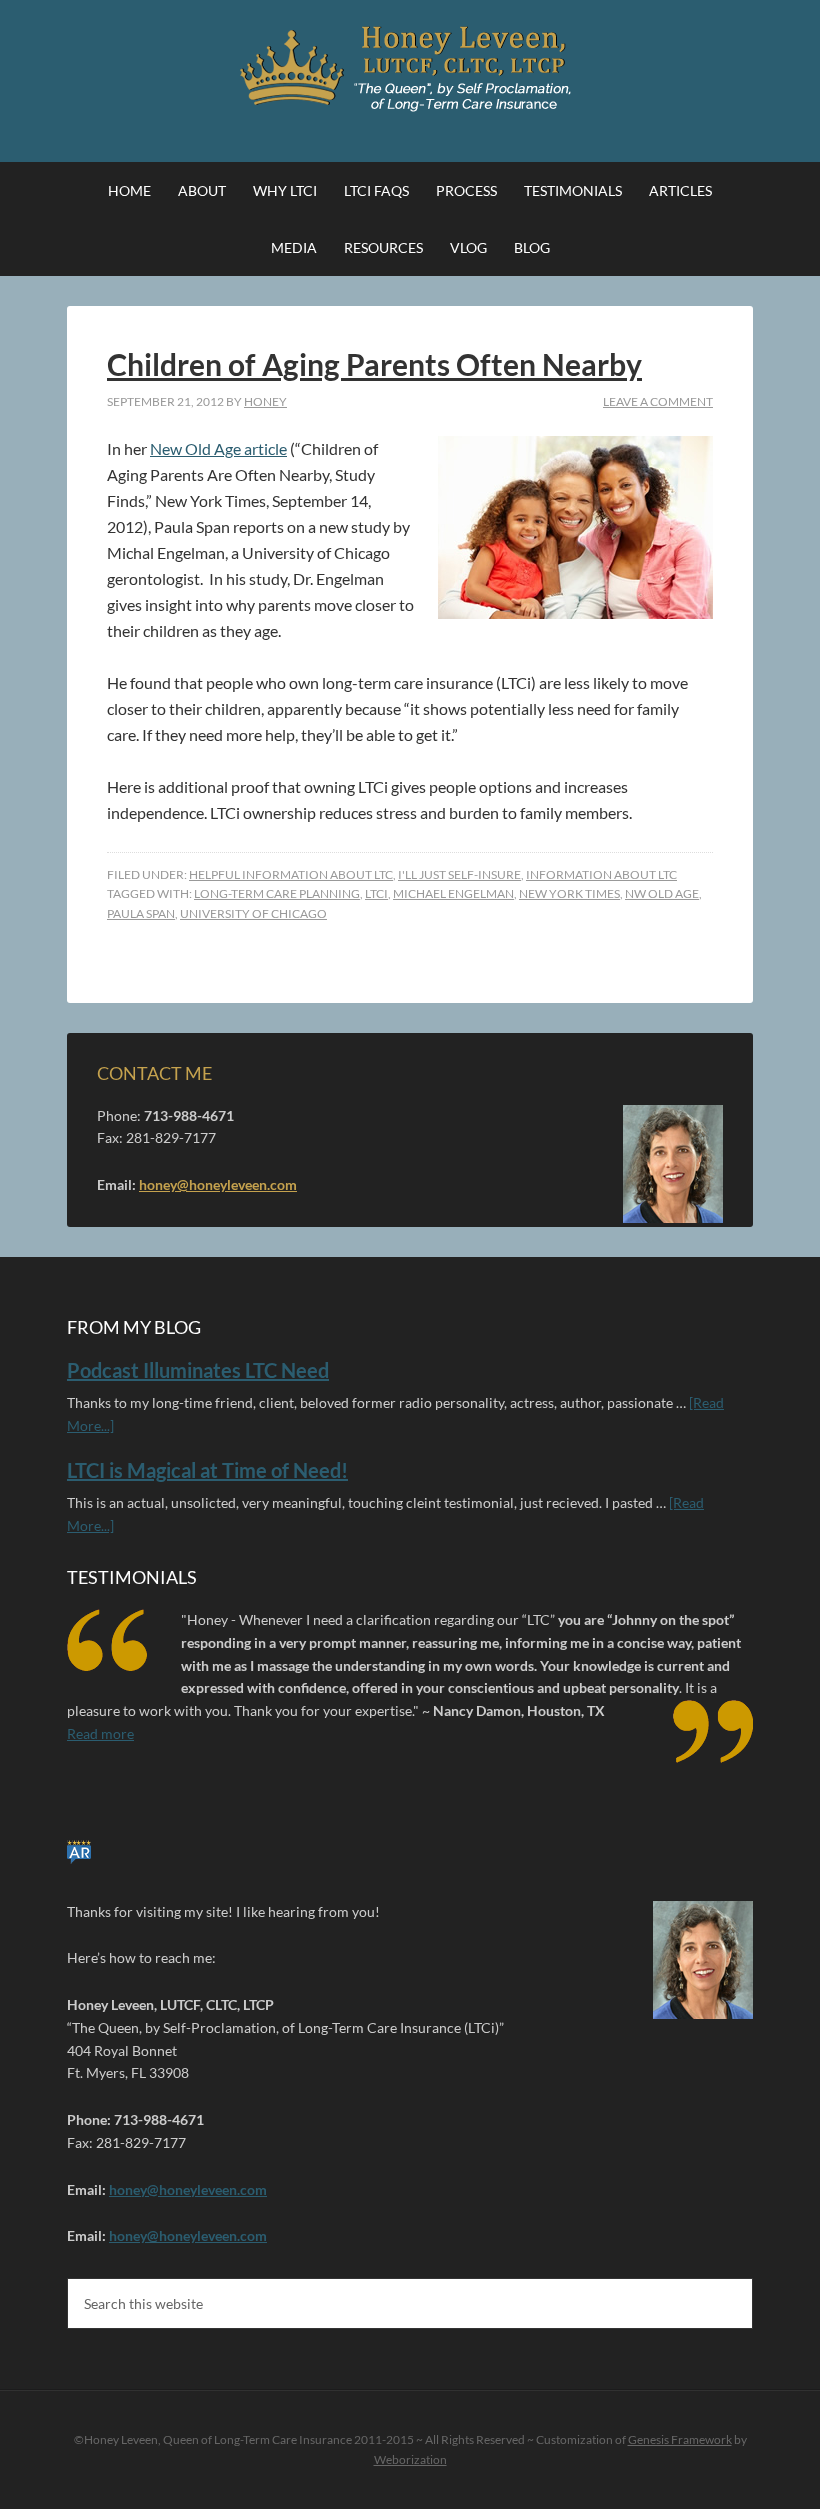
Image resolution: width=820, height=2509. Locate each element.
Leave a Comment (658, 401)
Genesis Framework (680, 2439)
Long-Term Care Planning (277, 893)
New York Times (569, 893)
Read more (100, 1733)
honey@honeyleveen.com (218, 1184)
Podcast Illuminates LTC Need (198, 1370)
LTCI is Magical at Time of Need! (207, 1470)
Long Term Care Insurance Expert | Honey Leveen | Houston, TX (410, 70)
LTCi (376, 893)
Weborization (410, 2459)
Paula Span (141, 913)
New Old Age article (218, 448)
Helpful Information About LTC (291, 874)
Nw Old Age (662, 893)
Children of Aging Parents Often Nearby (374, 364)
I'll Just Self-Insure (459, 874)
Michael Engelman (453, 893)
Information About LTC (601, 874)
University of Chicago (253, 913)
